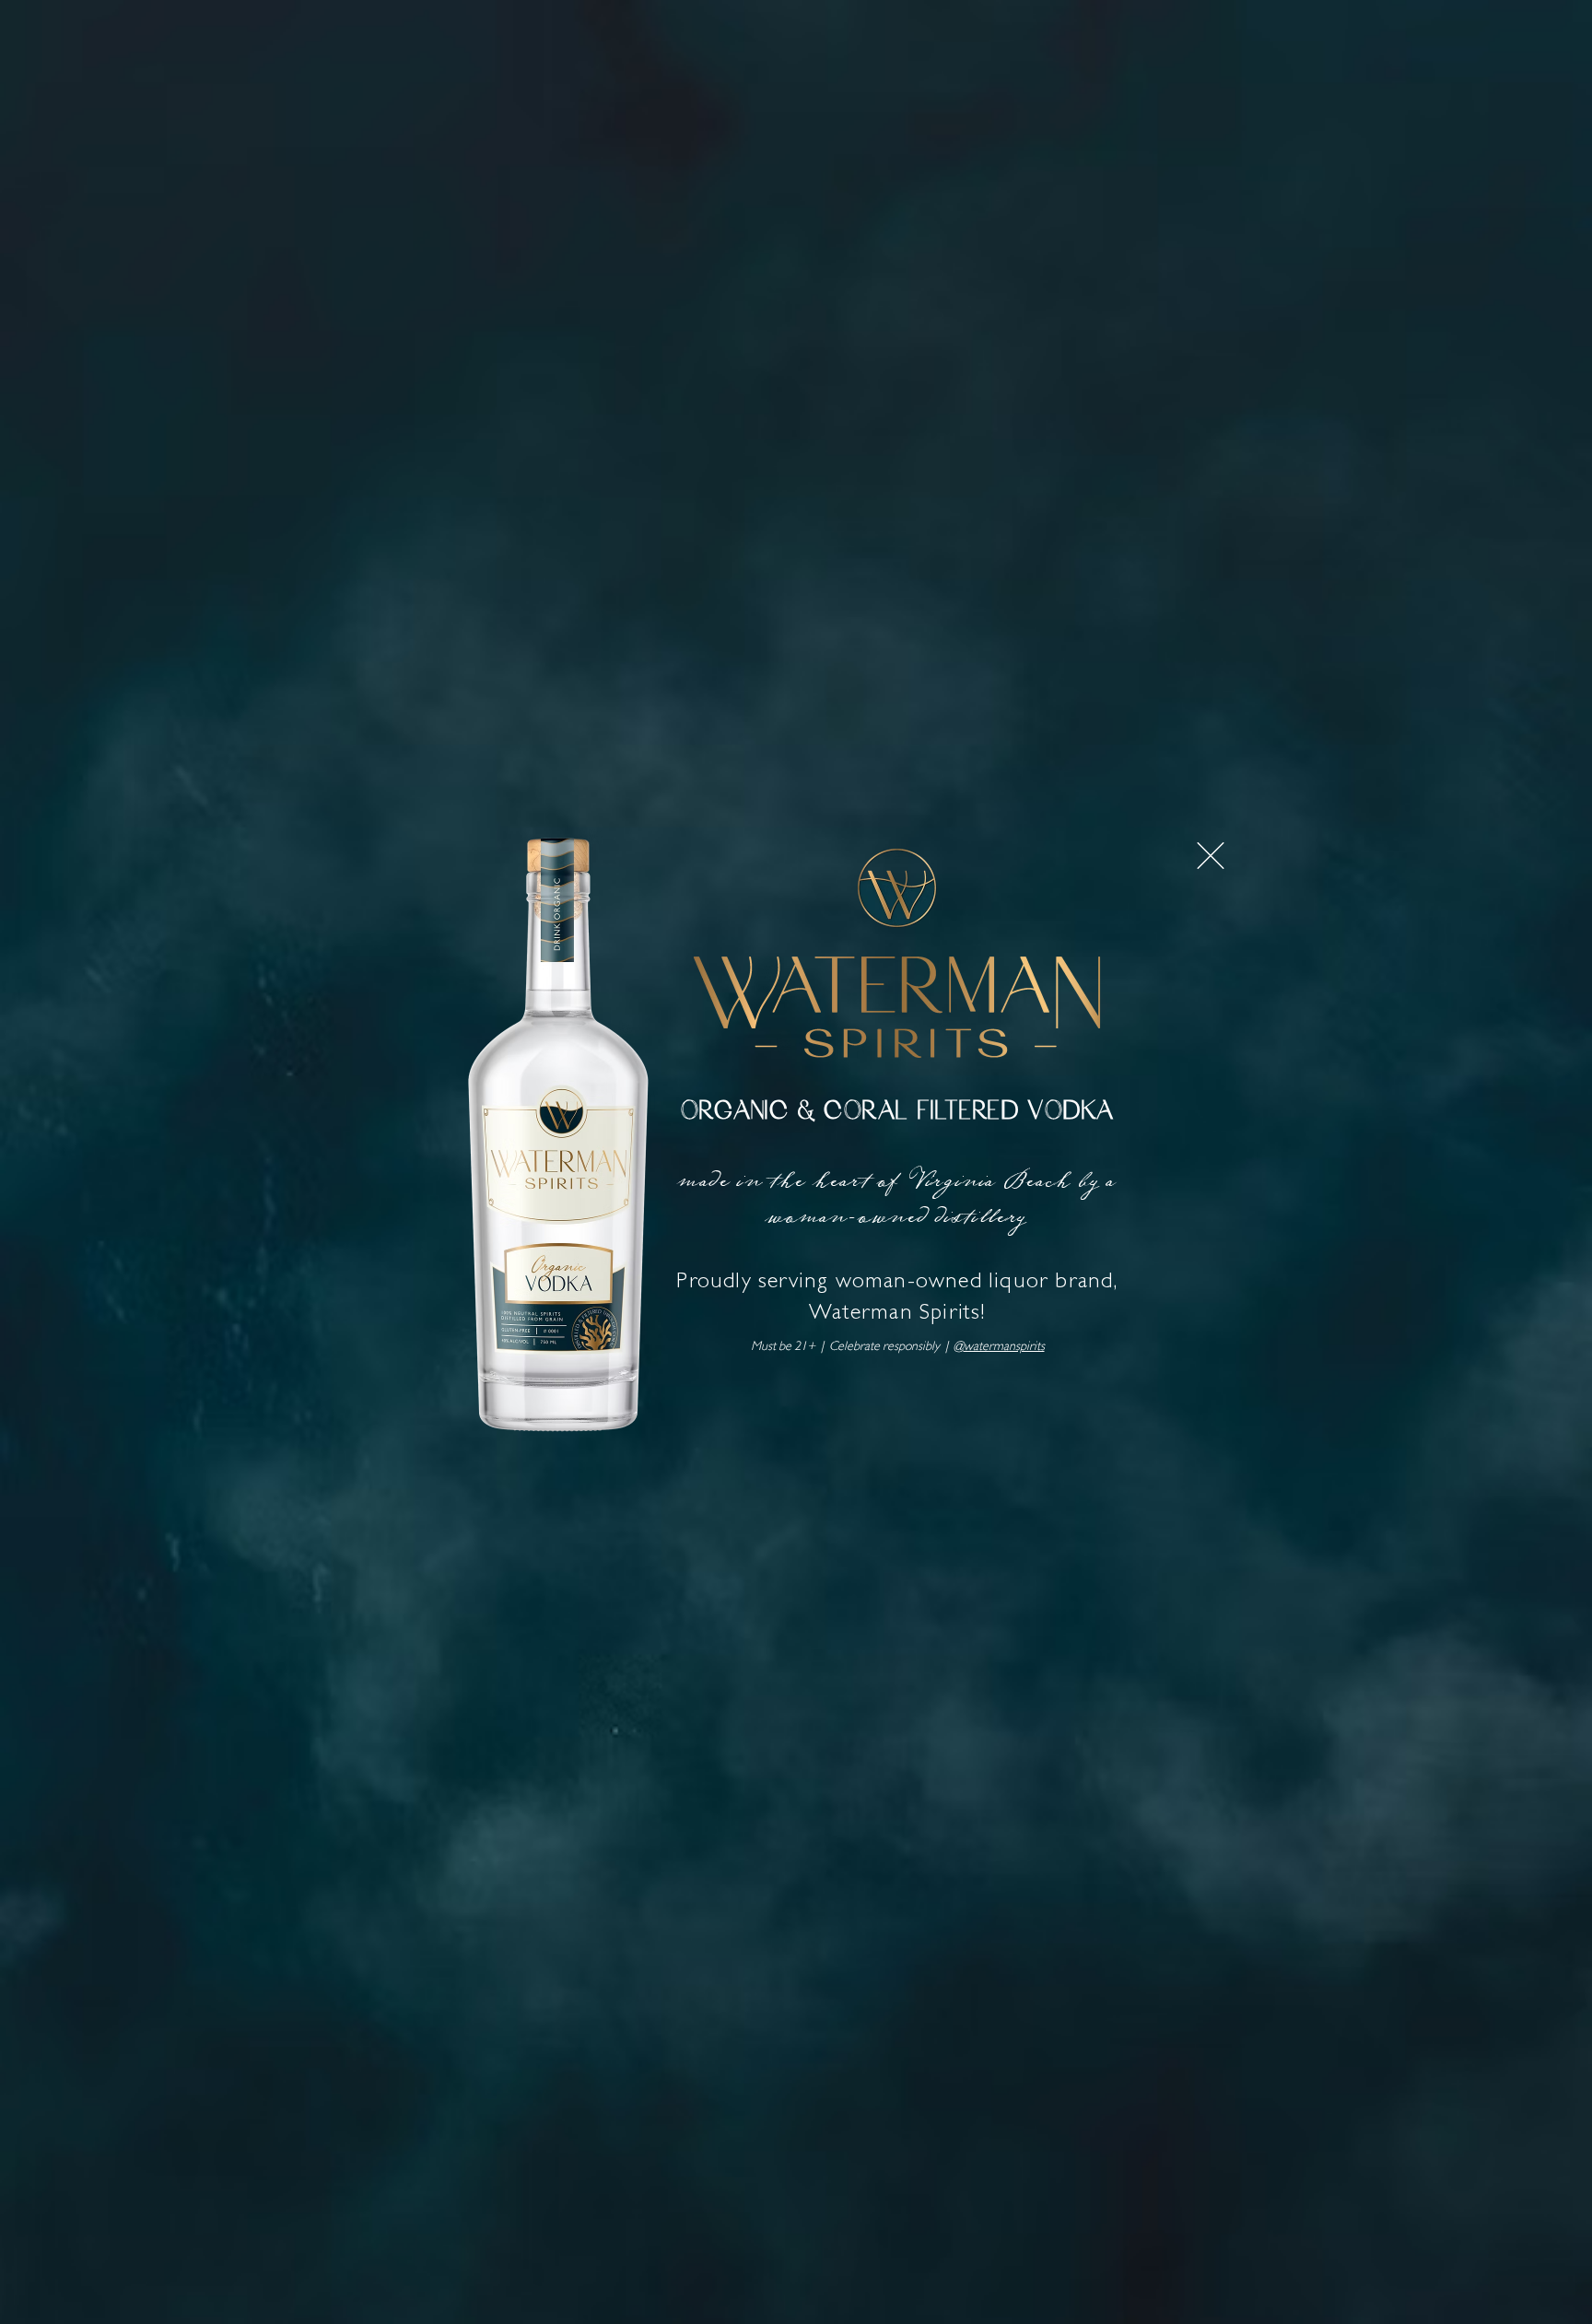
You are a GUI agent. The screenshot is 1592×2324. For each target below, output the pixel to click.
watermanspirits (1004, 1347)
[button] (1211, 856)
